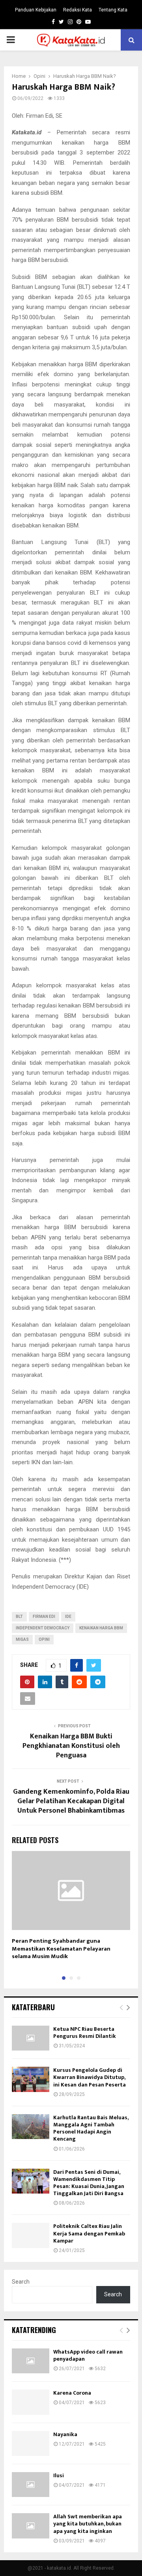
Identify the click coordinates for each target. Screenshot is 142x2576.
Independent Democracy (43, 1628)
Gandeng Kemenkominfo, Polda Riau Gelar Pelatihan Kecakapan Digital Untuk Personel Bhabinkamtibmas (71, 1801)
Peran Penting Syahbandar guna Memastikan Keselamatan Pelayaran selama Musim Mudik (61, 1949)
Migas (22, 1639)
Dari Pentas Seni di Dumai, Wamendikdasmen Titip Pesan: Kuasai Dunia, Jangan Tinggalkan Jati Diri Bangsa (89, 2183)
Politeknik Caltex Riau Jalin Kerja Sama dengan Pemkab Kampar (89, 2233)
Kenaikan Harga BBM (101, 1628)
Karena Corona (72, 2393)
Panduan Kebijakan (36, 10)
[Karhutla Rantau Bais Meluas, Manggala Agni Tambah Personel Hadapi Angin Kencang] (31, 2127)
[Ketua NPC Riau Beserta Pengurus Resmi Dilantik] (31, 2038)
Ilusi (59, 2475)
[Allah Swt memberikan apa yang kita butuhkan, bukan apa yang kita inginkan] (31, 2526)
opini (44, 1639)
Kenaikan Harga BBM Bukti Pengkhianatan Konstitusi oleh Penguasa (71, 1746)
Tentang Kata (113, 10)
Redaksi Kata (78, 10)
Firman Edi (44, 1617)
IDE (68, 1617)
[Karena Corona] (31, 2402)
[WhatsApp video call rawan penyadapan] (31, 2361)
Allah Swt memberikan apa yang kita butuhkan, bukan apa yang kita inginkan (88, 2524)
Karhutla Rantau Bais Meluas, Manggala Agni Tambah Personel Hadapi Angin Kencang (91, 2128)
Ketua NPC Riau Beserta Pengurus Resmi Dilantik (85, 2033)
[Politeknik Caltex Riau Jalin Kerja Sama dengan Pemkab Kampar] (31, 2235)
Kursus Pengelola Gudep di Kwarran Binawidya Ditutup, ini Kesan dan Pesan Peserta (90, 2077)
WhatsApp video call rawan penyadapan (88, 2355)
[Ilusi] (31, 2485)
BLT (19, 1617)
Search (21, 2282)
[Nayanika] (31, 2443)
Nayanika (65, 2434)
